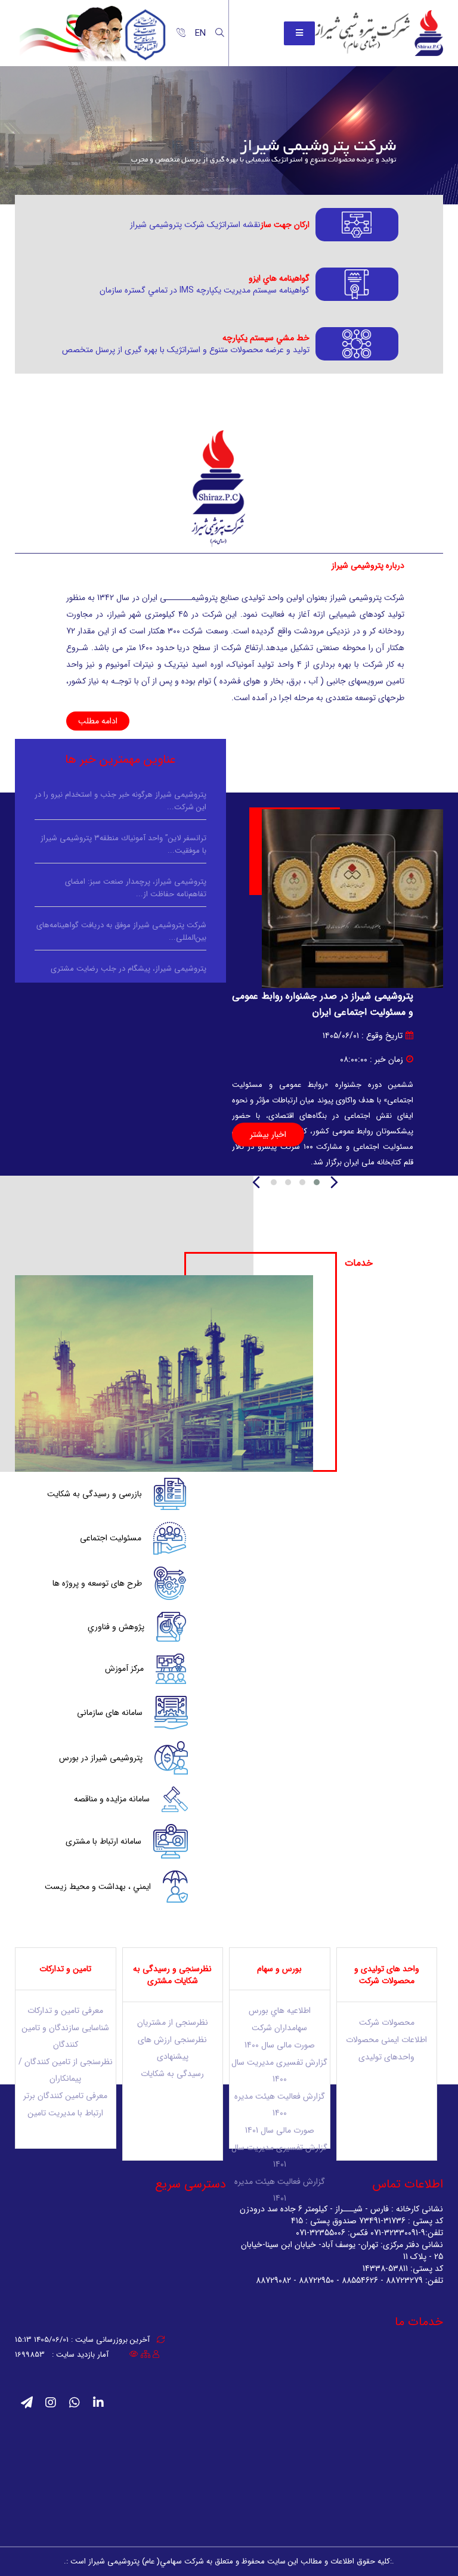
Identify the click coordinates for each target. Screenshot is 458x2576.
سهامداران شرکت (279, 2028)
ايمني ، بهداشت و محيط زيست (98, 1887)
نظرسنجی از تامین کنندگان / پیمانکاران (66, 2070)
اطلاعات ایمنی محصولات (386, 2040)
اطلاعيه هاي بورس (280, 2011)
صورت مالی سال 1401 (280, 2130)
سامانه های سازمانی (110, 1713)
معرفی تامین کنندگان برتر (65, 2096)
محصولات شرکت (387, 2022)
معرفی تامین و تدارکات (65, 2011)
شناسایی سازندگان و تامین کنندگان (65, 2036)
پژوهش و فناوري (116, 1627)
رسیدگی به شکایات (172, 2074)
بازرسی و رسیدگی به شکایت (95, 1494)
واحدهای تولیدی (386, 2057)
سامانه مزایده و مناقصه (112, 1799)
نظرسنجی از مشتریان (173, 2022)
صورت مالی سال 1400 (280, 2045)
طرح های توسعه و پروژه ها (97, 1583)
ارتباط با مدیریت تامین (65, 2113)
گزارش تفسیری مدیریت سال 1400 (279, 2071)
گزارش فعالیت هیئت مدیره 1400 (280, 2105)
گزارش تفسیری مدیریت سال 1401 (279, 2156)
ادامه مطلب (98, 721)
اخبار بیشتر (268, 1135)
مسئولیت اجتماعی (111, 1538)
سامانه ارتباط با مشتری (103, 1841)
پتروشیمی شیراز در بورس (101, 1758)
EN (200, 33)
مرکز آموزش (124, 1668)
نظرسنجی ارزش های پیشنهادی (172, 2048)
